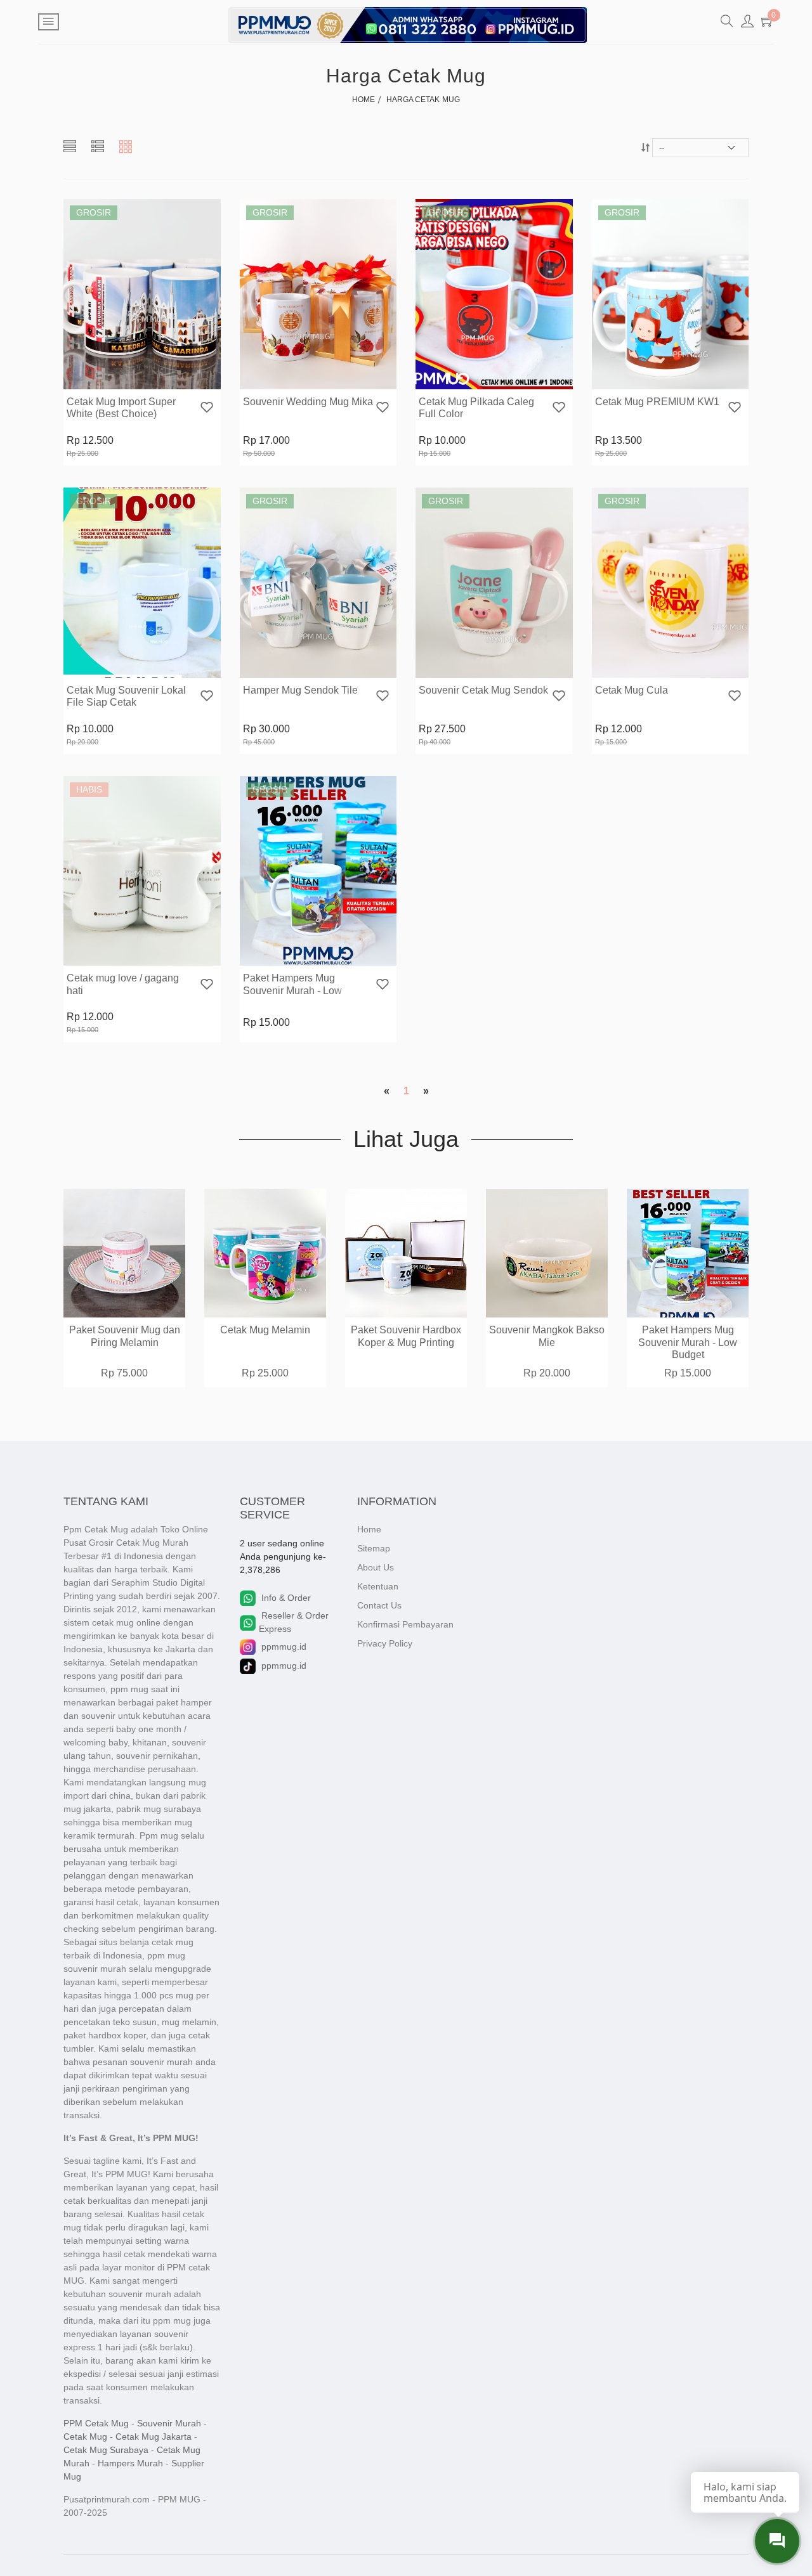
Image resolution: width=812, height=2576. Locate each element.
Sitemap (374, 1548)
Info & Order (286, 1598)
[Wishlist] (207, 409)
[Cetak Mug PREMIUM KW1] (671, 294)
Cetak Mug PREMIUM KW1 (657, 402)
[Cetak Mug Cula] (671, 582)
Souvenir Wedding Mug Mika (308, 402)
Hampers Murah (130, 2463)
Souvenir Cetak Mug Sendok (483, 690)
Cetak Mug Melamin (265, 1330)
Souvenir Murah (169, 2423)
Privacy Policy (385, 1643)
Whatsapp (177, 378)
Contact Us (379, 1605)
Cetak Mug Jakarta (154, 2437)
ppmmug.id (284, 1647)
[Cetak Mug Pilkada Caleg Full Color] (494, 294)
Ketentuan (378, 1586)
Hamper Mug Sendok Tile (300, 690)
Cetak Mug (85, 2437)
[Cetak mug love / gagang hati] (142, 871)
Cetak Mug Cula (632, 690)
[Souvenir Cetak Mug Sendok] (494, 582)
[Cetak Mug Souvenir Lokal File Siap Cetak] (142, 582)
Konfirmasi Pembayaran (405, 1624)
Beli (104, 378)
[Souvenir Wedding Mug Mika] (318, 294)
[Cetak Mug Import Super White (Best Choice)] (142, 294)
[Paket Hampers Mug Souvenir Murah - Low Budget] (318, 871)
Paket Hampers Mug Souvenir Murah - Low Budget (292, 990)
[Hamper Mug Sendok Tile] (318, 582)
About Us (376, 1567)
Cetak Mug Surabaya (106, 2450)
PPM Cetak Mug (96, 2423)
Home (369, 1529)
